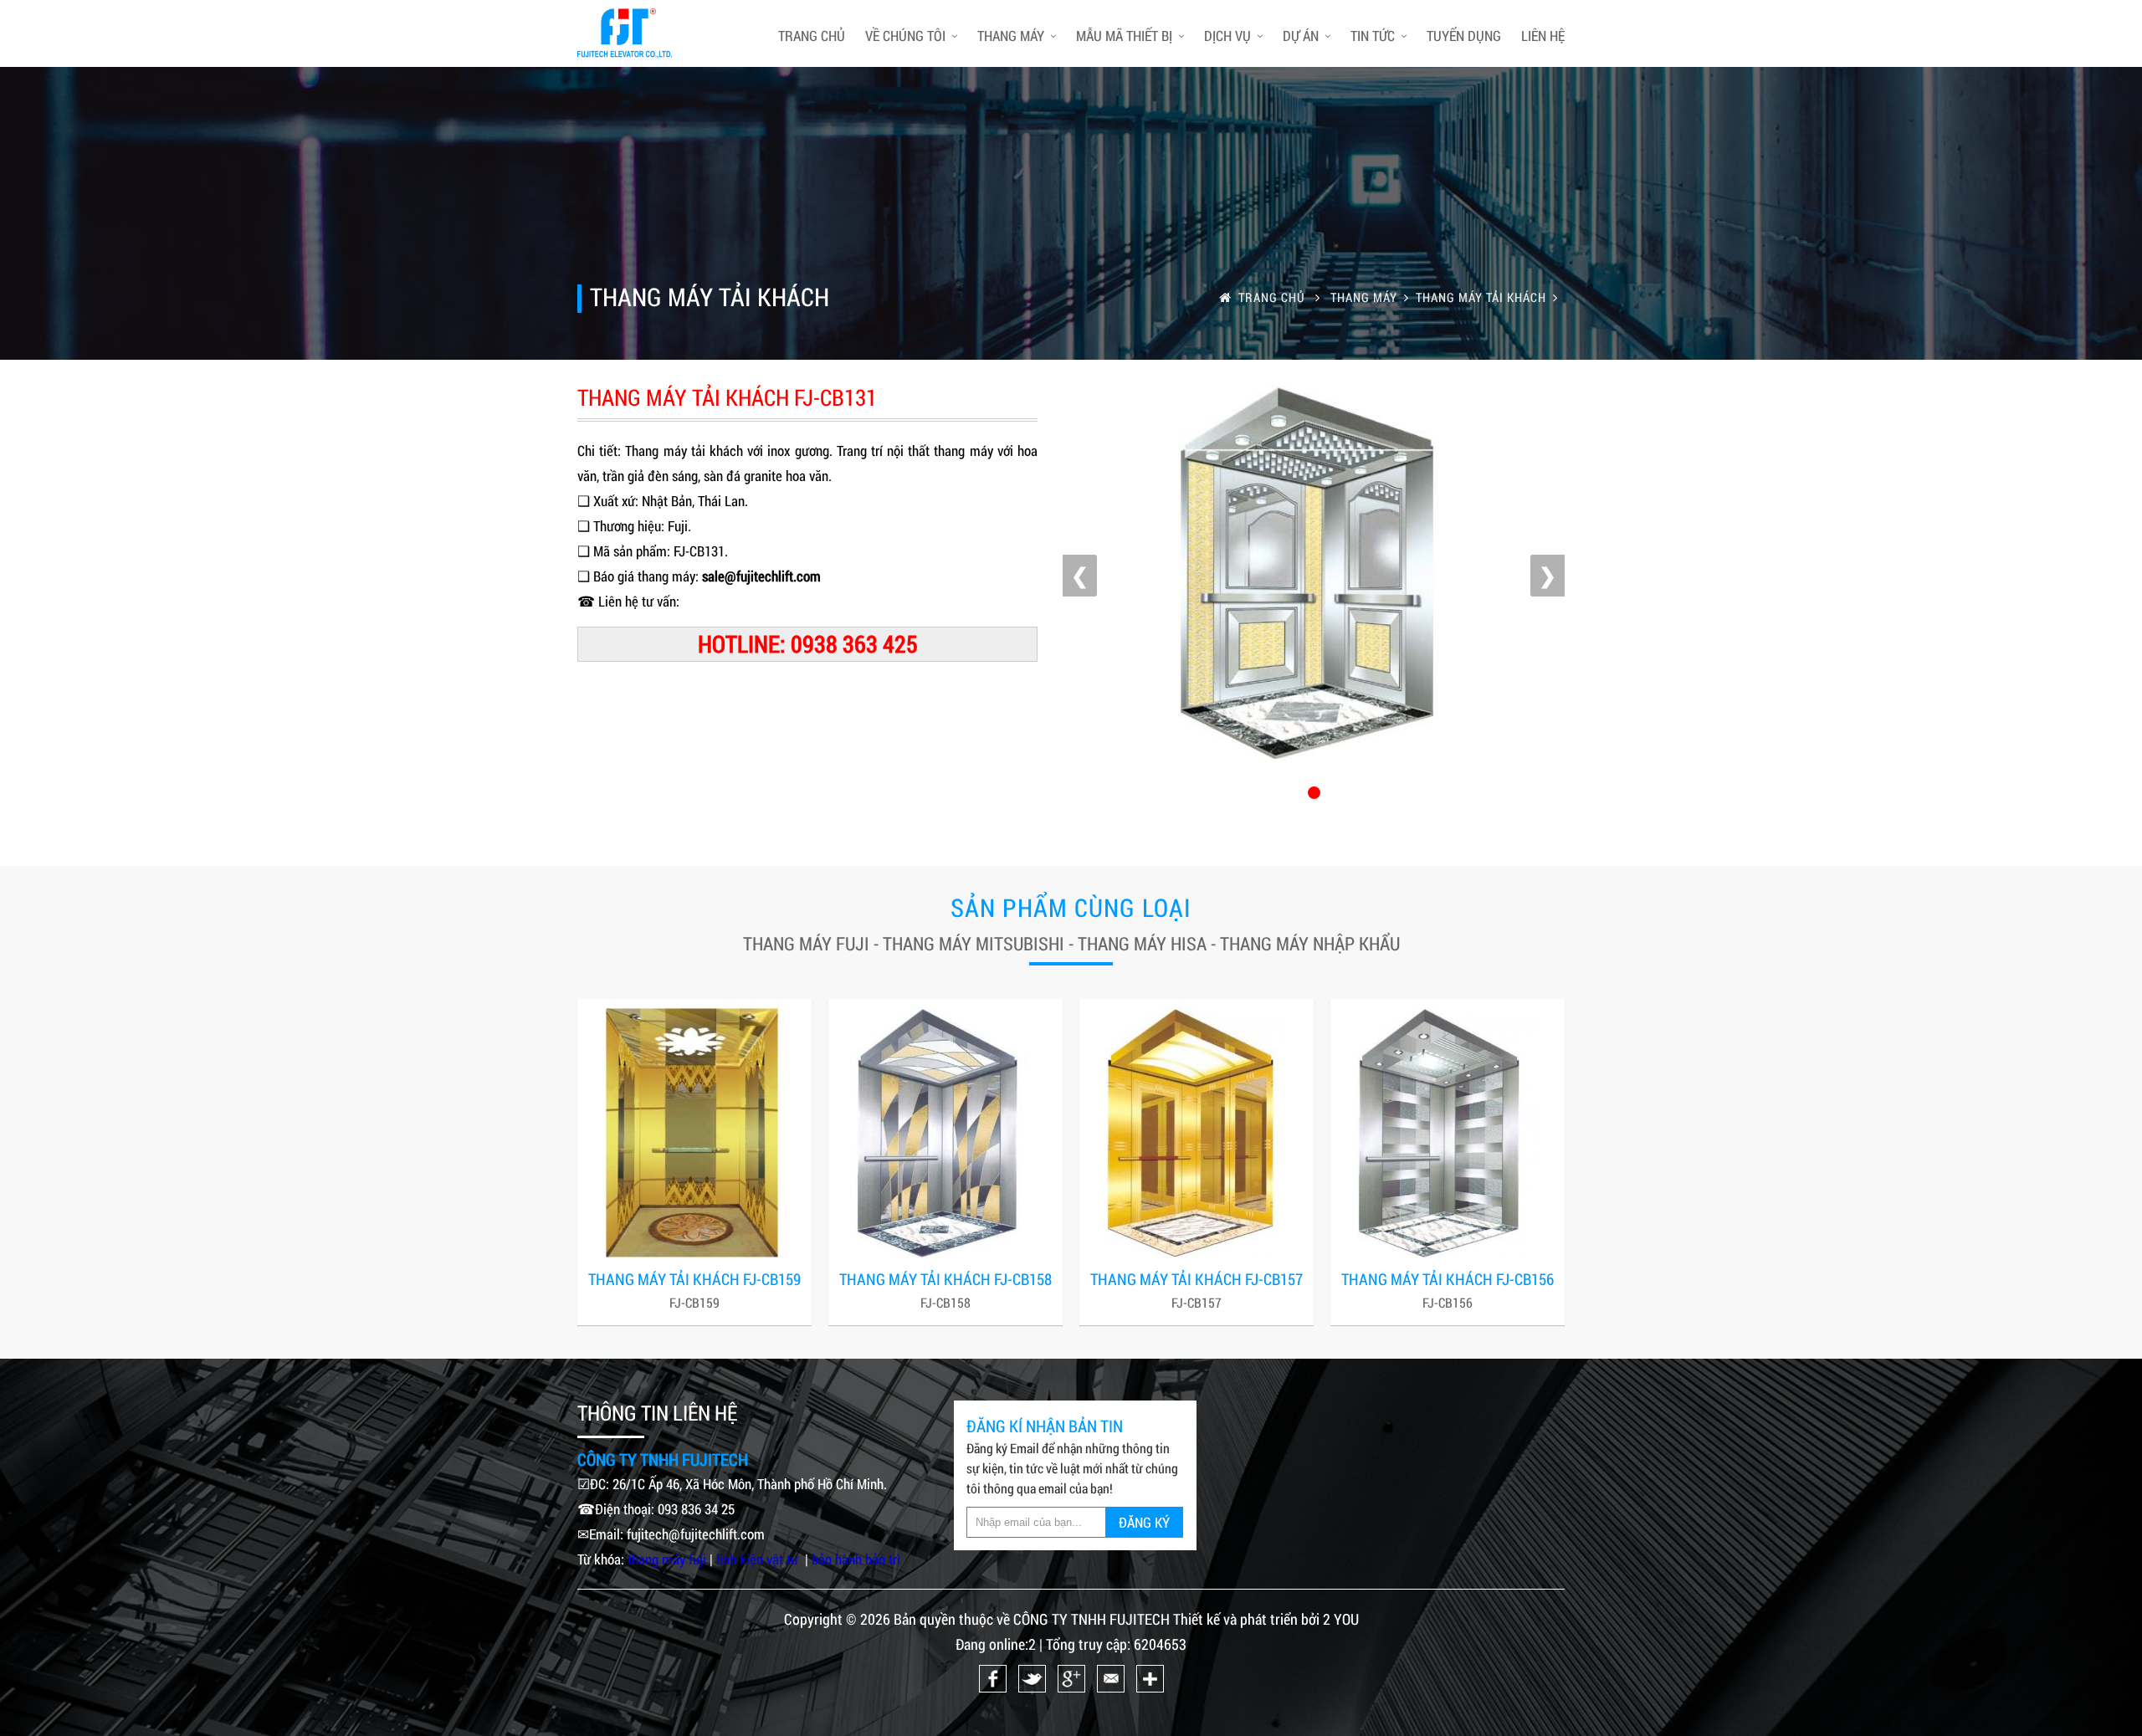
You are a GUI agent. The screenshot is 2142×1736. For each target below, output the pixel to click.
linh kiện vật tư (759, 1559)
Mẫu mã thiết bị (1124, 36)
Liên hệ (1543, 36)
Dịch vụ (1227, 36)
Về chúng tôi (905, 36)
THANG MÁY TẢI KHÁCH (1481, 297)
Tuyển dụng (1464, 36)
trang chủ (812, 36)
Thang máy (1011, 36)
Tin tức (1373, 36)
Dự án (1301, 36)
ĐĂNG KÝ (1144, 1522)
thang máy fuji (667, 1559)
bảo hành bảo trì (856, 1559)
